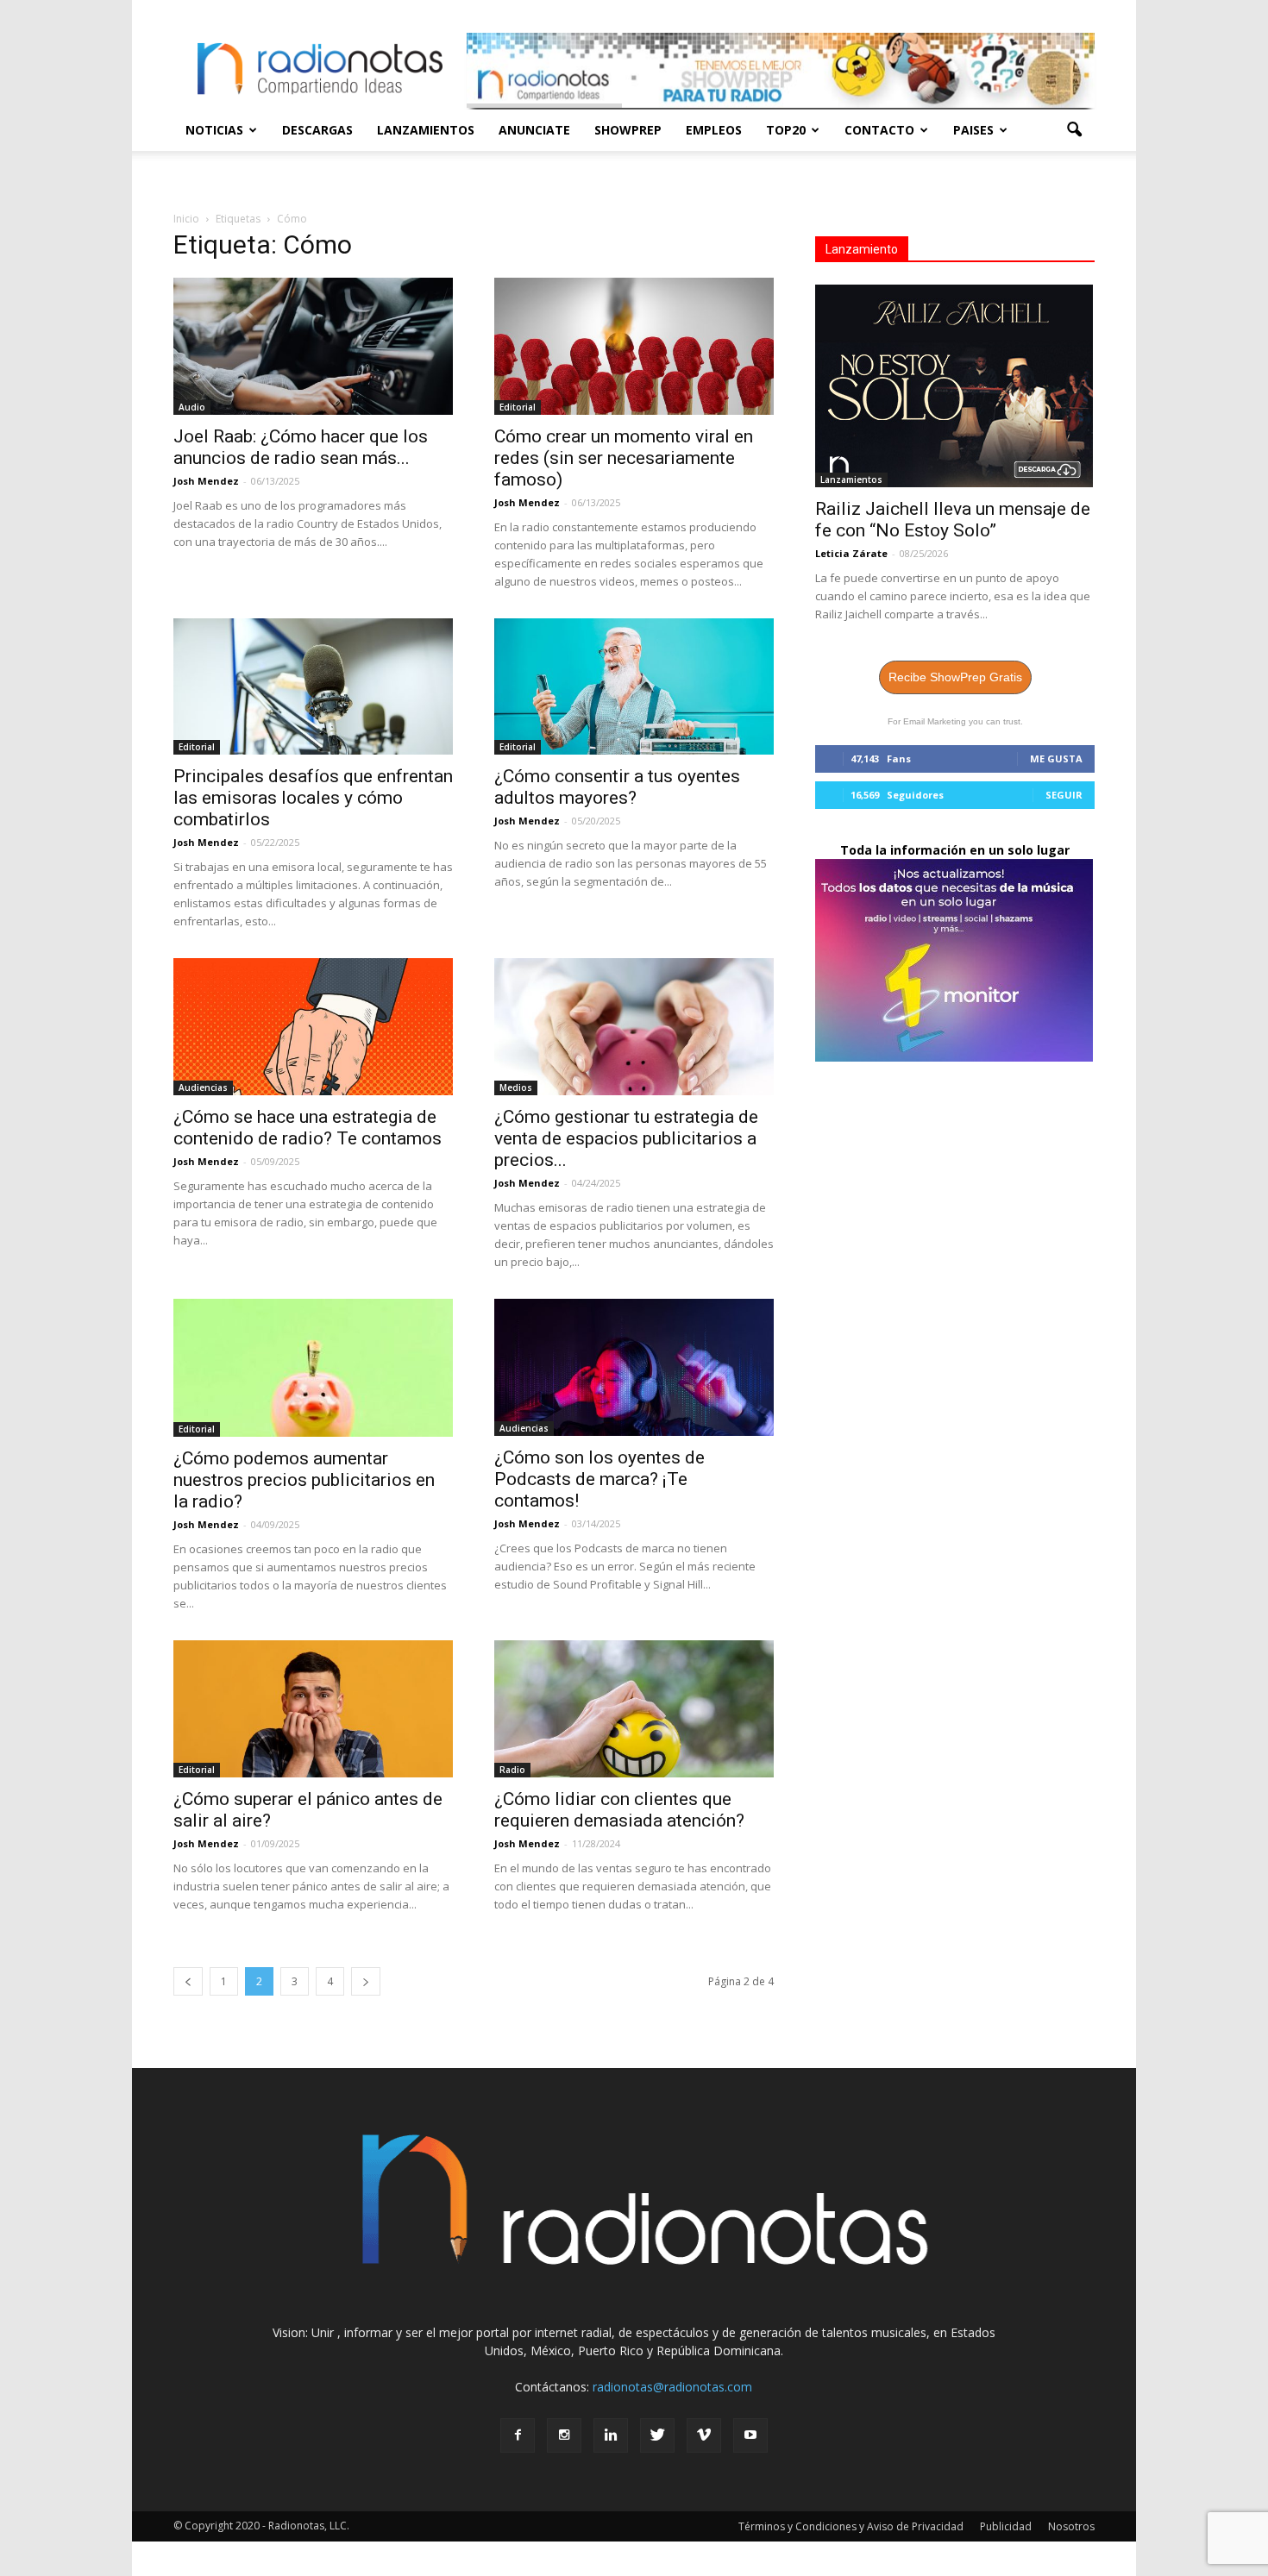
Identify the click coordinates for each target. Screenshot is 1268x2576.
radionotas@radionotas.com (672, 2387)
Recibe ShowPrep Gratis (955, 677)
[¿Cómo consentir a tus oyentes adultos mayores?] (634, 687)
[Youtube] (750, 2435)
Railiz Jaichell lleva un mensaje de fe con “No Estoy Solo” (953, 520)
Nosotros (1071, 2526)
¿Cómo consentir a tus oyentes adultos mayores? (617, 787)
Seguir (1064, 795)
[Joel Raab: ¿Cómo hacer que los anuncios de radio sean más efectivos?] (313, 346)
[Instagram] (564, 2435)
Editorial (518, 407)
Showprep (628, 130)
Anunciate (534, 130)
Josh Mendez (206, 481)
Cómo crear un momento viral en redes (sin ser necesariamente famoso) (624, 458)
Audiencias (203, 1087)
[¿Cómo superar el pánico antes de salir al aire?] (313, 1709)
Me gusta (1056, 758)
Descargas (317, 130)
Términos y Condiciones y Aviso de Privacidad (851, 2526)
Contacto (879, 130)
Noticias (214, 130)
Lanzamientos (426, 130)
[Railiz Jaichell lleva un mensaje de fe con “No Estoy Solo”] (955, 386)
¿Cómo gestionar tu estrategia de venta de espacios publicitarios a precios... (626, 1138)
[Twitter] (657, 2435)
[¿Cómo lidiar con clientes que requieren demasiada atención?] (634, 1709)
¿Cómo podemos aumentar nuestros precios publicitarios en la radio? (304, 1480)
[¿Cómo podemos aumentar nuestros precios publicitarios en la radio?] (313, 1368)
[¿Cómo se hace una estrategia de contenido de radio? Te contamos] (313, 1027)
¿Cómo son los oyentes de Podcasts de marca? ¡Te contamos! (599, 1479)
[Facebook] (518, 2435)
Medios (516, 1087)
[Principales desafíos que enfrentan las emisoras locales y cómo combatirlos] (313, 687)
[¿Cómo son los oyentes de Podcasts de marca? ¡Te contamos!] (634, 1367)
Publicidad (1006, 2526)
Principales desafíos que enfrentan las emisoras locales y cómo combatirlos (313, 798)
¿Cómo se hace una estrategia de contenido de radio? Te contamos (308, 1128)
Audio (192, 407)
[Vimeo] (704, 2435)
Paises (973, 130)
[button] (1074, 130)
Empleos (714, 130)
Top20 (786, 130)
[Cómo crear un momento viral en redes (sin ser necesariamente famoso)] (634, 346)
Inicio (186, 219)
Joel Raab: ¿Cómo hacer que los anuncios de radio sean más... (301, 447)
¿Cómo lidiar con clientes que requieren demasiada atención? (619, 1810)
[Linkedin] (611, 2435)
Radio (512, 1770)
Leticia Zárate (851, 553)
